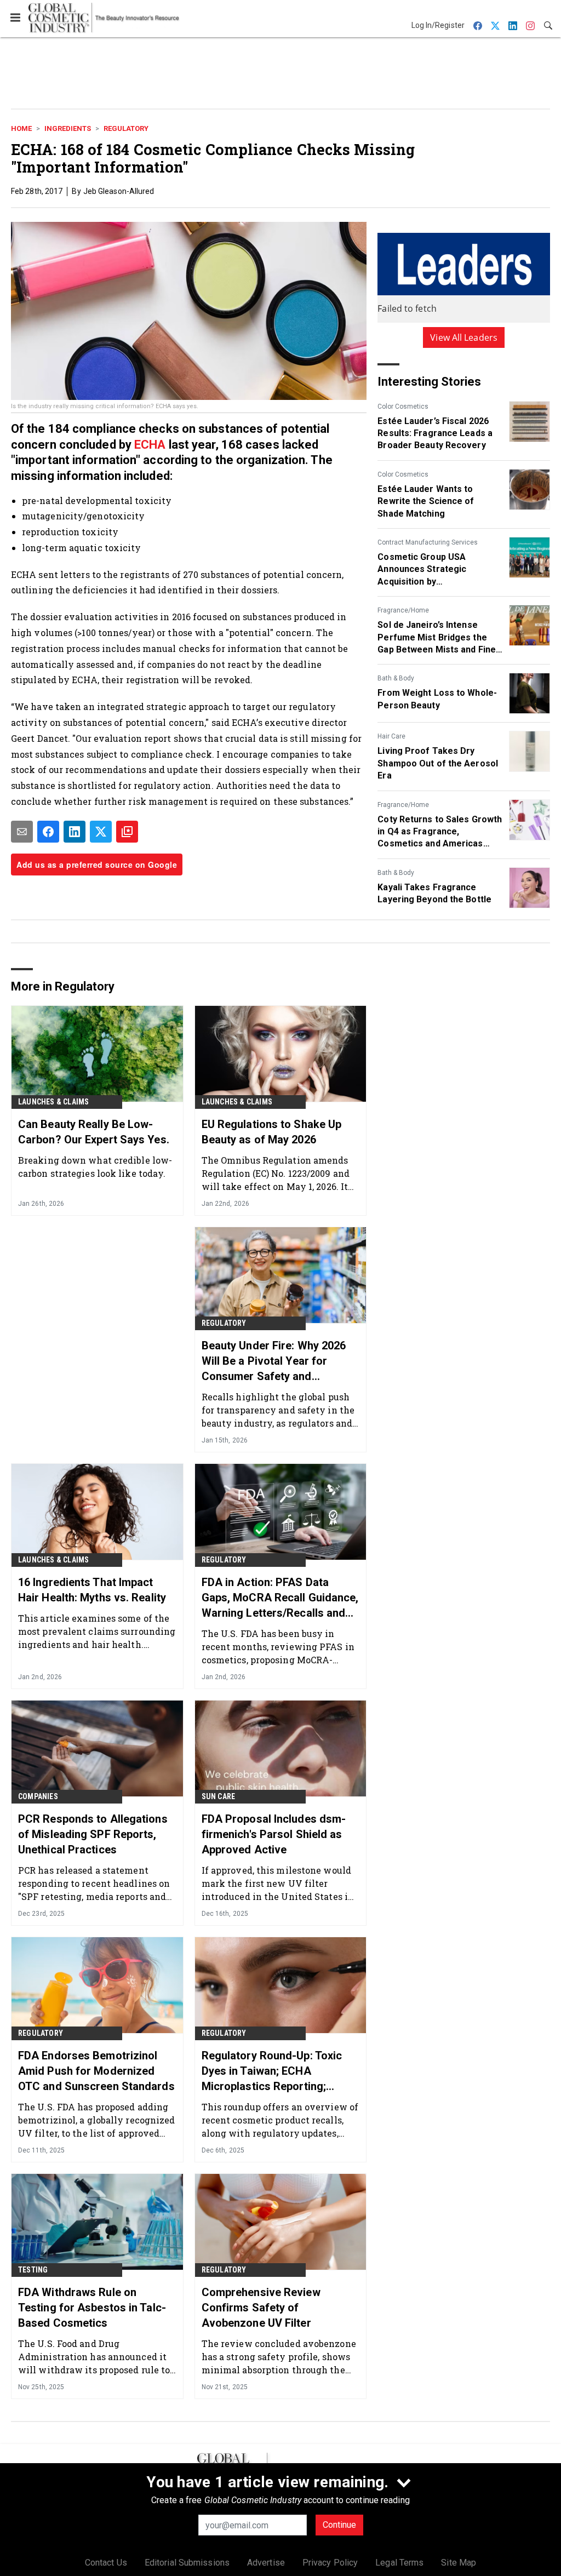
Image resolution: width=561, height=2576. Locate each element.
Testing (33, 2270)
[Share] (48, 832)
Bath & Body (396, 678)
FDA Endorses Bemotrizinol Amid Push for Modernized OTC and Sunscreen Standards (96, 2071)
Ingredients (68, 128)
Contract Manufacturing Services (428, 542)
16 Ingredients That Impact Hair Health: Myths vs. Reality (92, 1590)
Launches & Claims (53, 1102)
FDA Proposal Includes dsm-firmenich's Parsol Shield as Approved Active (274, 1834)
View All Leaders (464, 337)
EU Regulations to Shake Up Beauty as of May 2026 (272, 1132)
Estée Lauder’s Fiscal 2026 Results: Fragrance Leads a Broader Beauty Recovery (435, 433)
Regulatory (126, 128)
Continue (339, 2525)
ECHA (150, 445)
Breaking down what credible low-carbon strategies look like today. (95, 1167)
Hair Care (391, 736)
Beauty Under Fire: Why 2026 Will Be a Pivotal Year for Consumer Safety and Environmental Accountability (276, 1361)
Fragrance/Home (403, 610)
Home (21, 128)
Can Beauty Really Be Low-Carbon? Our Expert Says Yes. (94, 1132)
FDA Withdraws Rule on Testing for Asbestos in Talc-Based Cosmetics (92, 2308)
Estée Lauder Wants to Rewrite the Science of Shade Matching (426, 501)
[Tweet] (101, 832)
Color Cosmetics (403, 407)
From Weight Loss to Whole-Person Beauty (437, 699)
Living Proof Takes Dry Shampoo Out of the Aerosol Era (438, 763)
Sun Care (219, 1796)
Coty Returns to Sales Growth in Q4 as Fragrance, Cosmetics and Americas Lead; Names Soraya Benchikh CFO (440, 832)
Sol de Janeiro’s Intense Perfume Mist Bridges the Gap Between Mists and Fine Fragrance (437, 638)
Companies (38, 1796)
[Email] (22, 832)
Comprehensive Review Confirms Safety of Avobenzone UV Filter (261, 2308)
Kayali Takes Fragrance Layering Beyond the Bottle (434, 893)
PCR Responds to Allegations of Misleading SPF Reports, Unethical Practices (93, 1834)
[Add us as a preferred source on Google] (127, 832)
